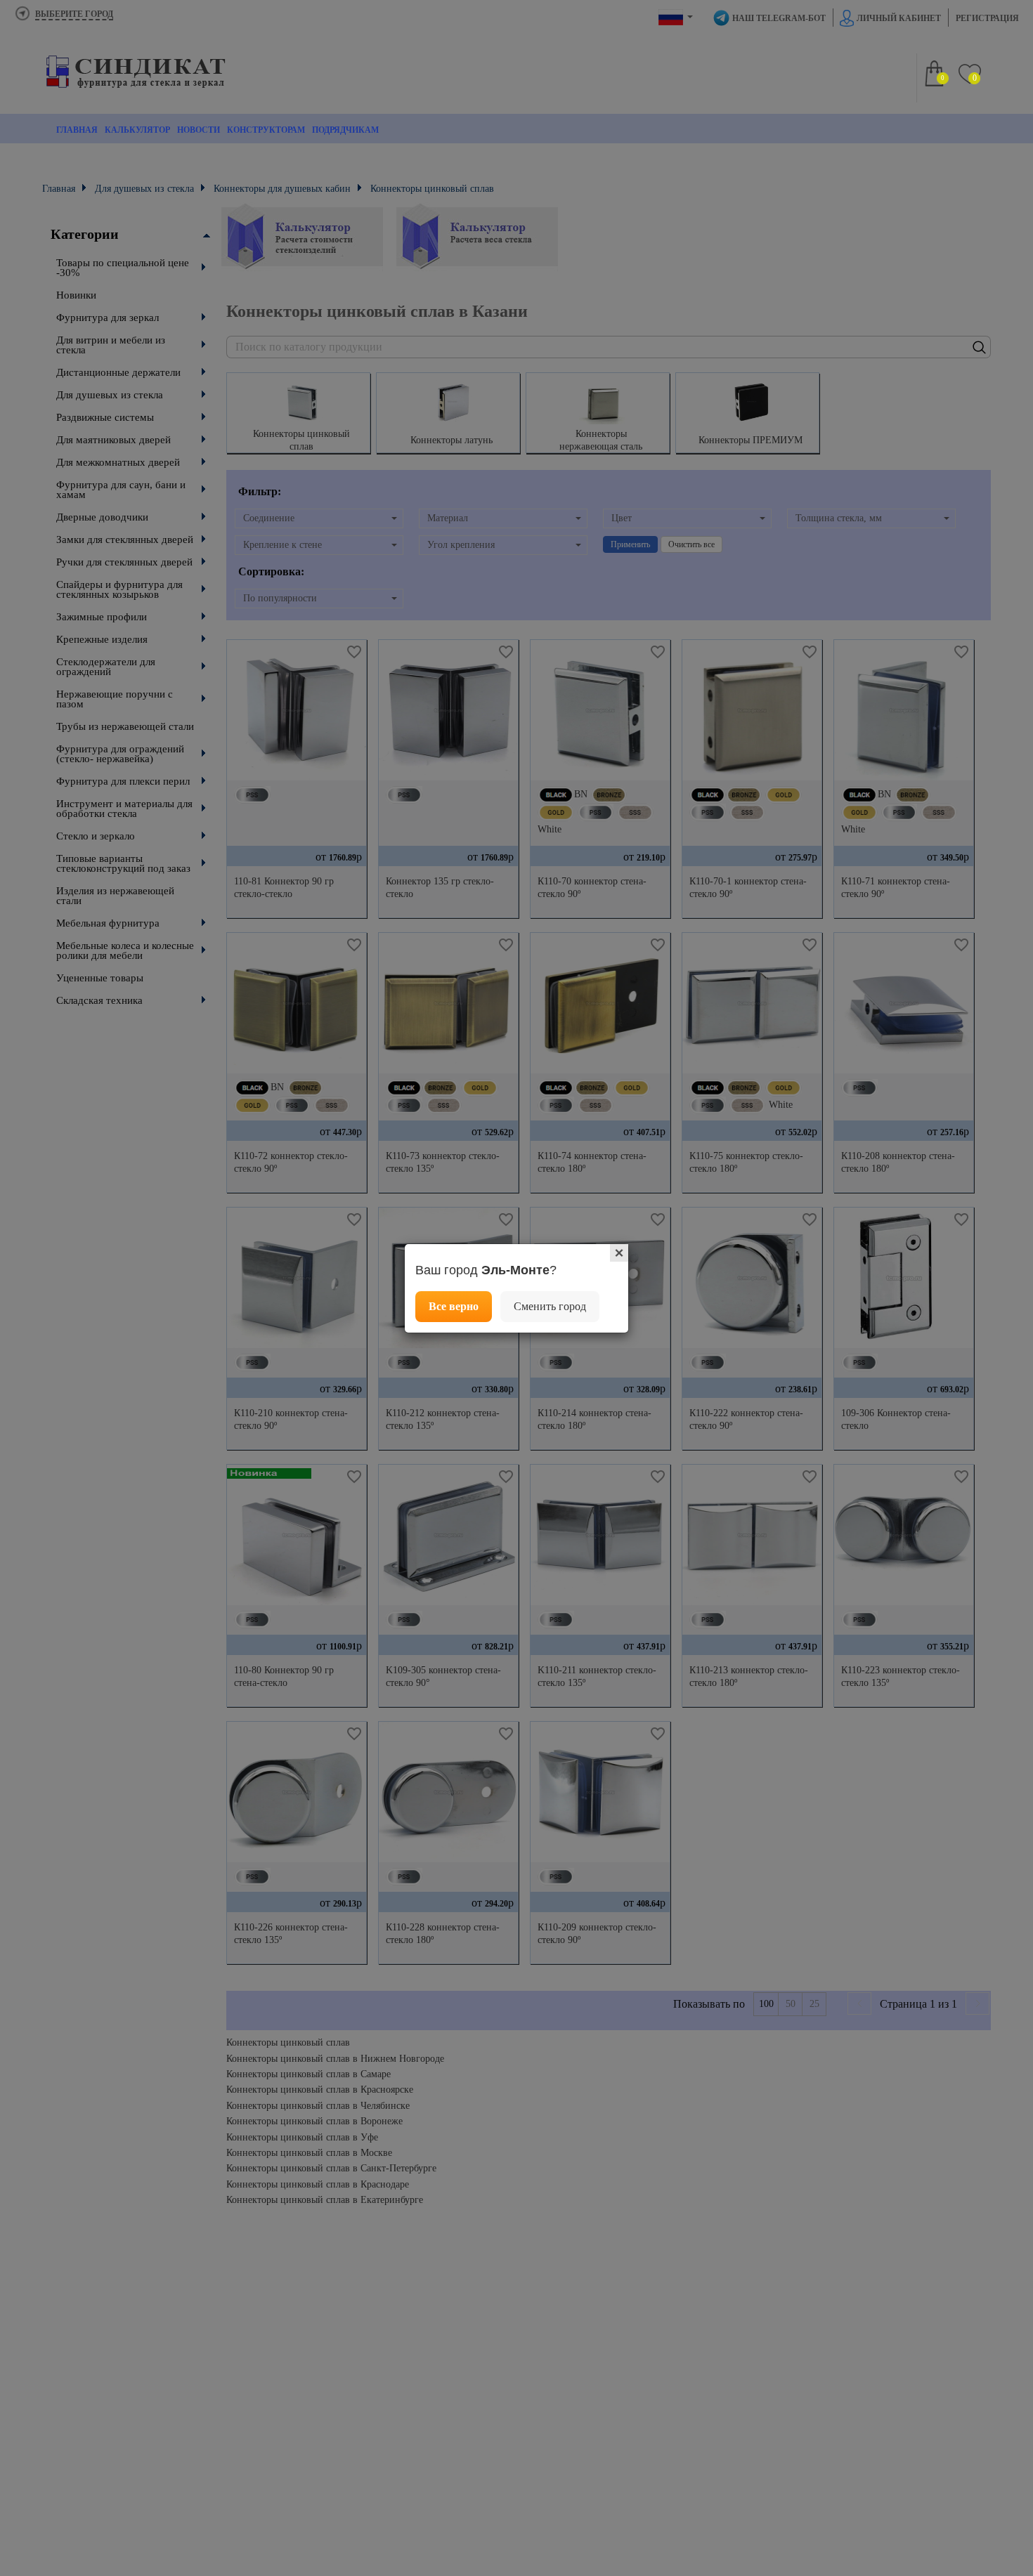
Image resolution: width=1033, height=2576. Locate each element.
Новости (199, 130)
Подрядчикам (345, 130)
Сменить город (550, 1306)
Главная (77, 130)
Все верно (454, 1306)
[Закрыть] (619, 1253)
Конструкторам (266, 130)
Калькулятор (137, 130)
